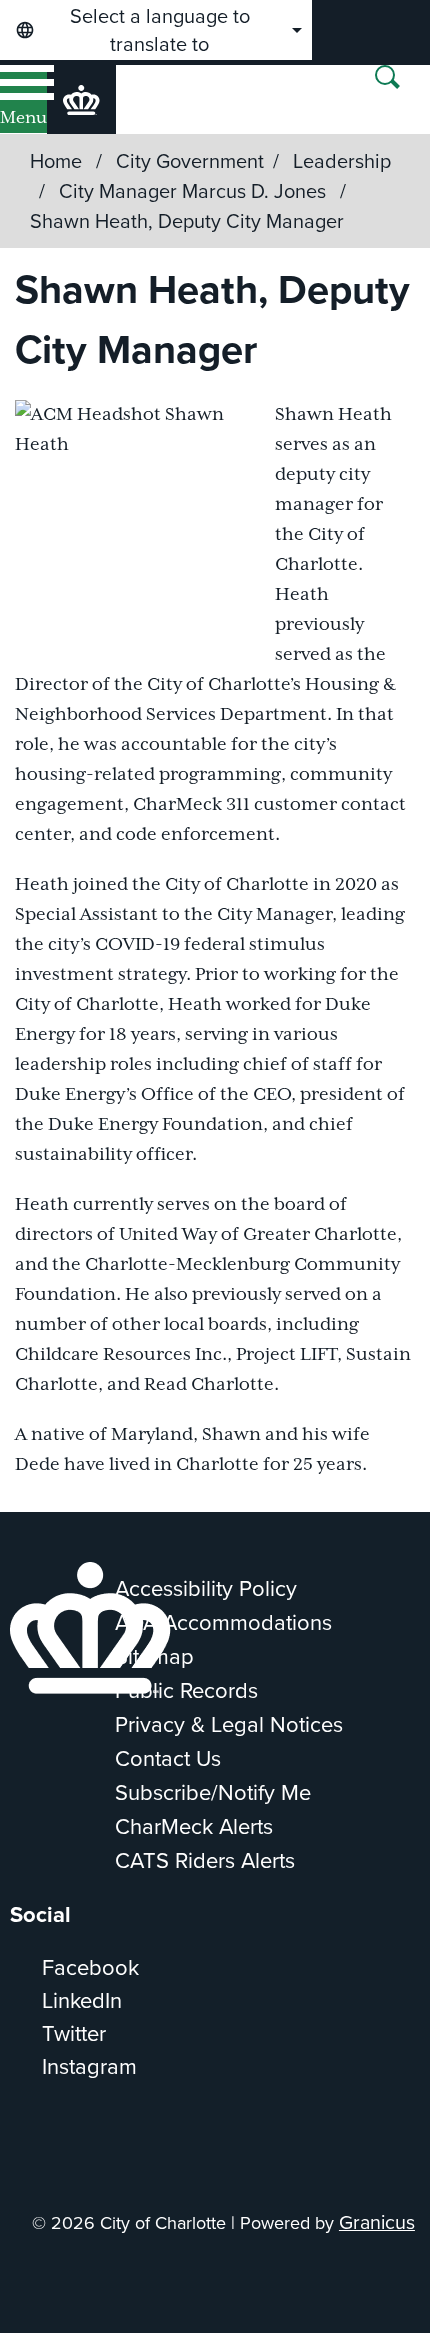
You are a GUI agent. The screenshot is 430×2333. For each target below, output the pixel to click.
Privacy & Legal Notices (229, 1724)
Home (56, 161)
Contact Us (168, 1758)
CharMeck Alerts (194, 1826)
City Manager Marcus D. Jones (195, 191)
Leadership (342, 161)
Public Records (186, 1690)
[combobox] (156, 30)
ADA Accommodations (223, 1622)
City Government (190, 161)
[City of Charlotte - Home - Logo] (81, 99)
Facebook (90, 1967)
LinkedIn (82, 2000)
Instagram (89, 2066)
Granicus (377, 2222)
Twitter (74, 2033)
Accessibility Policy (206, 1588)
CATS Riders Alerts (205, 1860)
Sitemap (154, 1656)
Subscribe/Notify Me (213, 1792)
